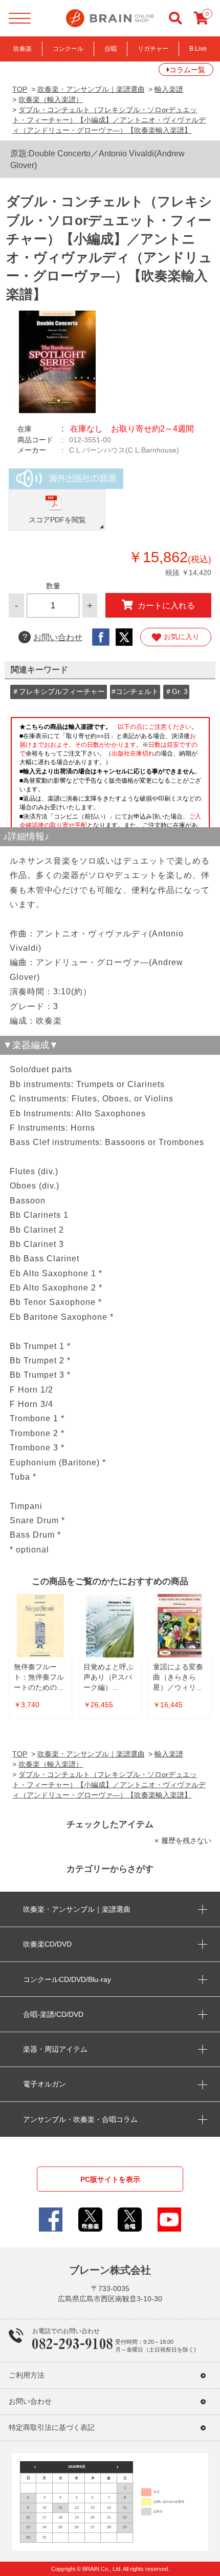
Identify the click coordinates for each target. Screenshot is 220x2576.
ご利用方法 (27, 2375)
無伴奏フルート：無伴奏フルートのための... (39, 1677)
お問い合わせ (52, 637)
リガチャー (153, 49)
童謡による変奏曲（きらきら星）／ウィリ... (178, 1677)
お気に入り (182, 637)
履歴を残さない (186, 1841)
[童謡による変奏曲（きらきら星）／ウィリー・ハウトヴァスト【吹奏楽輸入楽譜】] (180, 1626)
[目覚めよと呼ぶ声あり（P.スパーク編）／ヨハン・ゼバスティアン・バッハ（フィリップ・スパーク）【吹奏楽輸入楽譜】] (110, 1626)
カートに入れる (166, 605)
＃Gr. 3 (176, 691)
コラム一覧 (187, 70)
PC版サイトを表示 (110, 2179)
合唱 (111, 49)
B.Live (198, 49)
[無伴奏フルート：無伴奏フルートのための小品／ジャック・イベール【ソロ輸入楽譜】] (40, 1626)
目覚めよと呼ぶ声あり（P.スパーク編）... (108, 1677)
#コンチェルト (135, 691)
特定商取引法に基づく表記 (52, 2428)
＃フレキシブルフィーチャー (58, 691)
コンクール (68, 49)
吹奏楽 (23, 49)
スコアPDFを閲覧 (57, 520)
